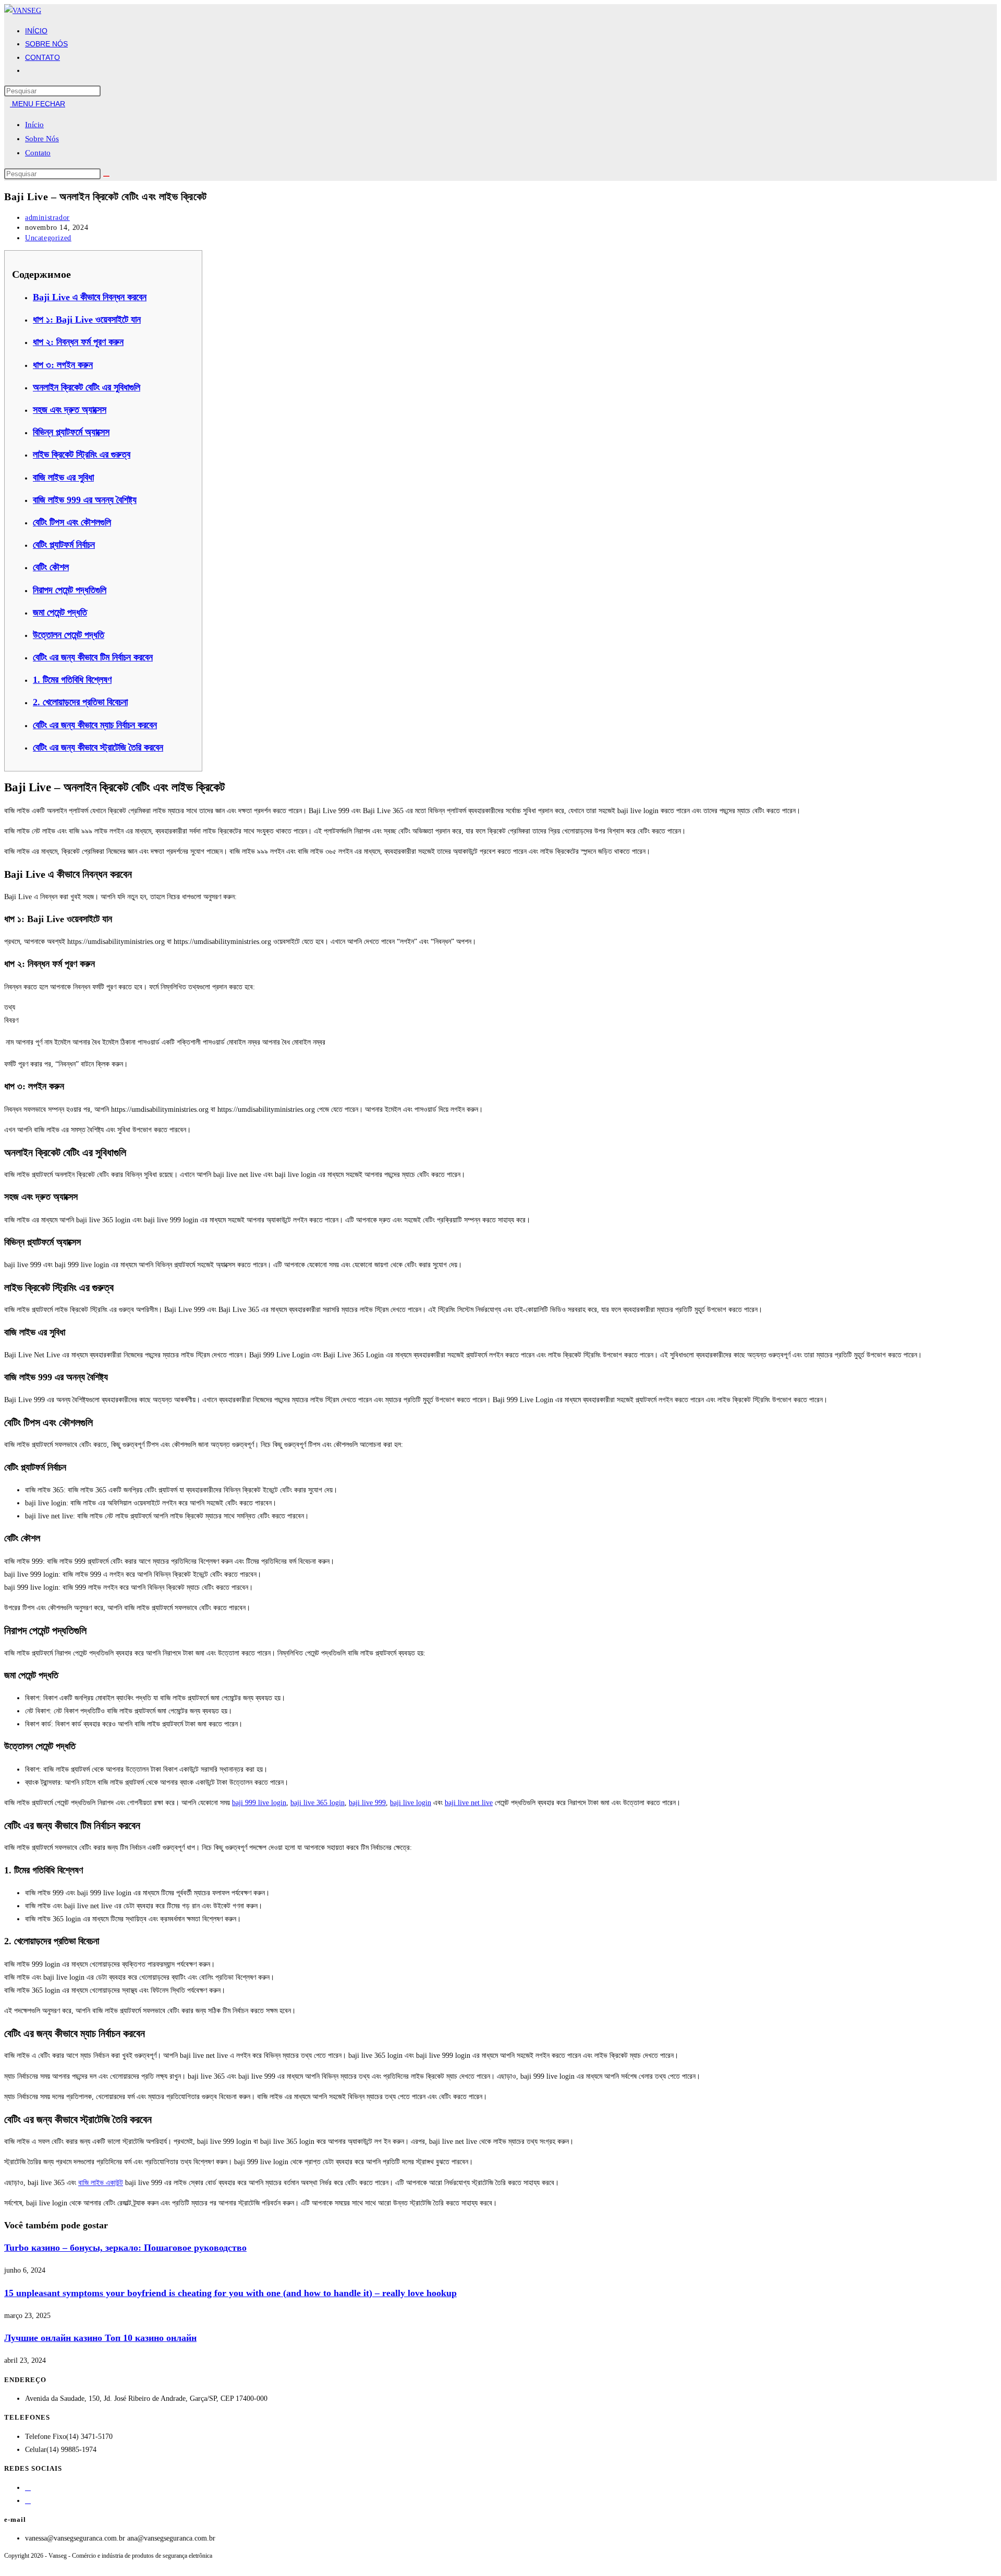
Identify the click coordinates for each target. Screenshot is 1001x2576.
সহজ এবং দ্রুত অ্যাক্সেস (70, 410)
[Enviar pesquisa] (106, 176)
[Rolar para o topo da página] (7, 2565)
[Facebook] (28, 2488)
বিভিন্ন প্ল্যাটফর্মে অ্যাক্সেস (71, 432)
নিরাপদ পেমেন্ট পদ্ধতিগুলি (70, 590)
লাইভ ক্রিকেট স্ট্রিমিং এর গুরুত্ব (82, 455)
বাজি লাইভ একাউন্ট (101, 2183)
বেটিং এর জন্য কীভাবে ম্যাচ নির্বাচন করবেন (95, 725)
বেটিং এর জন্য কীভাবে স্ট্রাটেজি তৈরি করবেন (98, 747)
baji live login (411, 1803)
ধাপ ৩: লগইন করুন (63, 365)
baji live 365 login (318, 1803)
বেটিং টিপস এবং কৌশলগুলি (72, 522)
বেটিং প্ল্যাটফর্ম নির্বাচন (64, 545)
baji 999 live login (259, 1803)
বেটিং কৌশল (51, 567)
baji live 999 (367, 1803)
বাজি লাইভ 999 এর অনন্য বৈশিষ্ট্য (85, 500)
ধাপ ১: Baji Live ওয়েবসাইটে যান (87, 320)
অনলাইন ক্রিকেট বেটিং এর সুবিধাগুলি (87, 387)
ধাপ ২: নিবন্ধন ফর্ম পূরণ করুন (78, 342)
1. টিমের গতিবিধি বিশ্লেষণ (72, 680)
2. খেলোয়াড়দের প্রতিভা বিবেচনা (80, 702)
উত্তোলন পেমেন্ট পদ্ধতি (69, 635)
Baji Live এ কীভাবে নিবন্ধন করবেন (90, 297)
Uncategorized (48, 238)
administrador (47, 218)
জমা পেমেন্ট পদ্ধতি (60, 612)
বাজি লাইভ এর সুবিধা (63, 477)
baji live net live (469, 1803)
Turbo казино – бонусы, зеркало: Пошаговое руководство (125, 2248)
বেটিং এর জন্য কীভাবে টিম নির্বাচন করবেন (93, 657)
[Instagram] (28, 2501)
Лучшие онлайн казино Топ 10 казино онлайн (100, 2338)
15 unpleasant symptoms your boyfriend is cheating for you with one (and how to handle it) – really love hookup (230, 2293)
